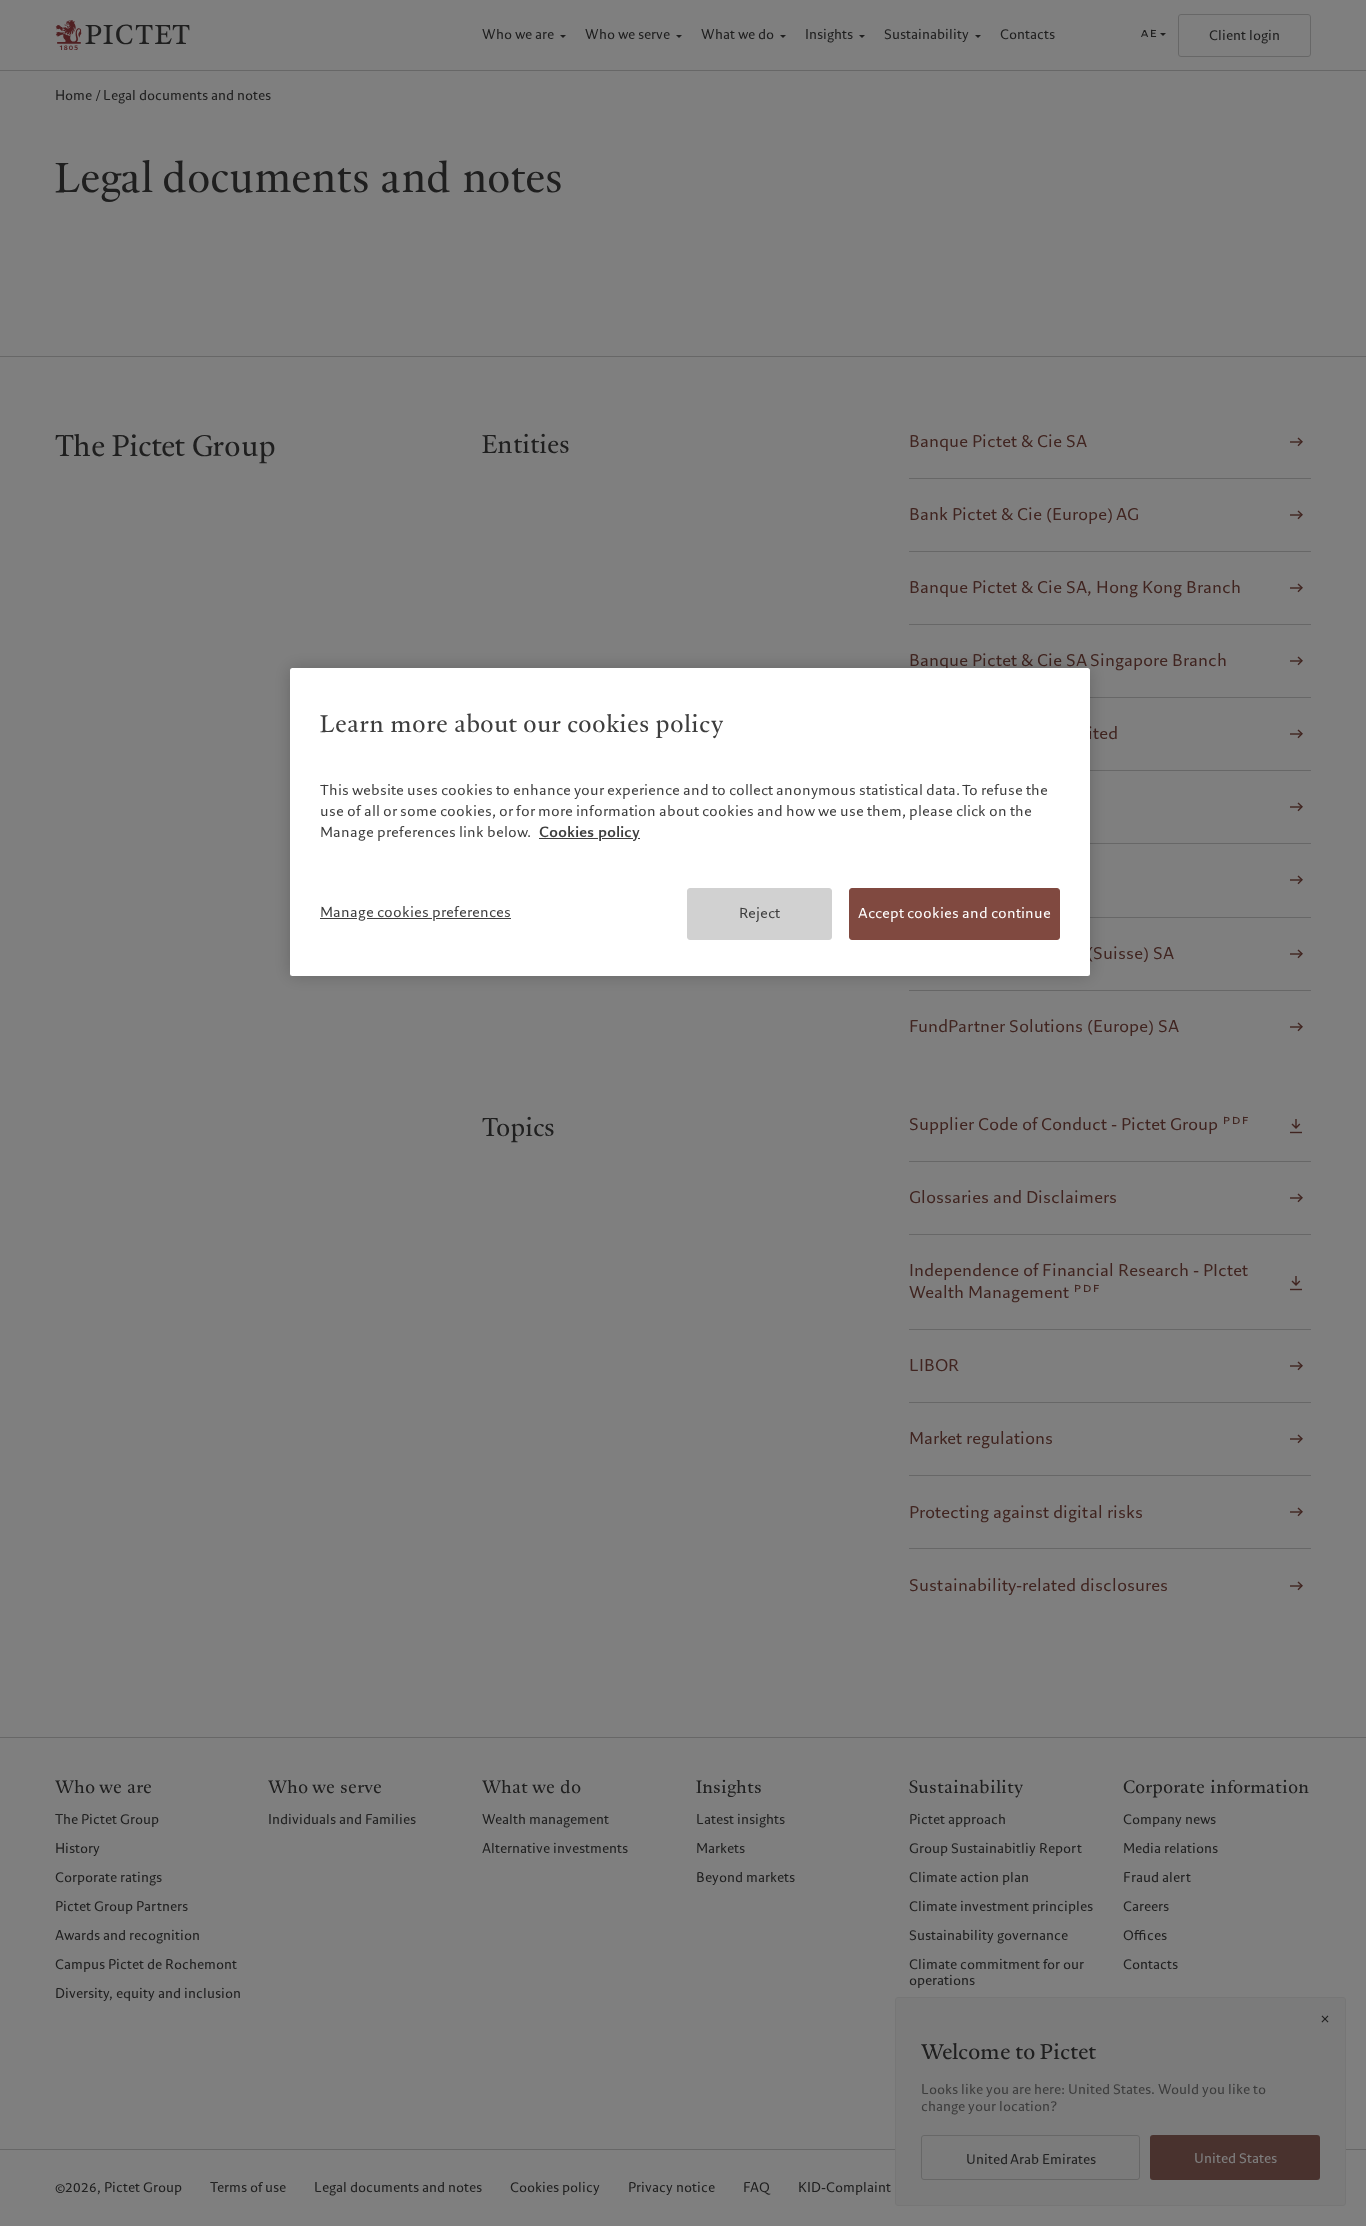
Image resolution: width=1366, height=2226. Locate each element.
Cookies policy (589, 832)
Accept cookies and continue (954, 913)
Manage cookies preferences (415, 912)
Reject (759, 913)
